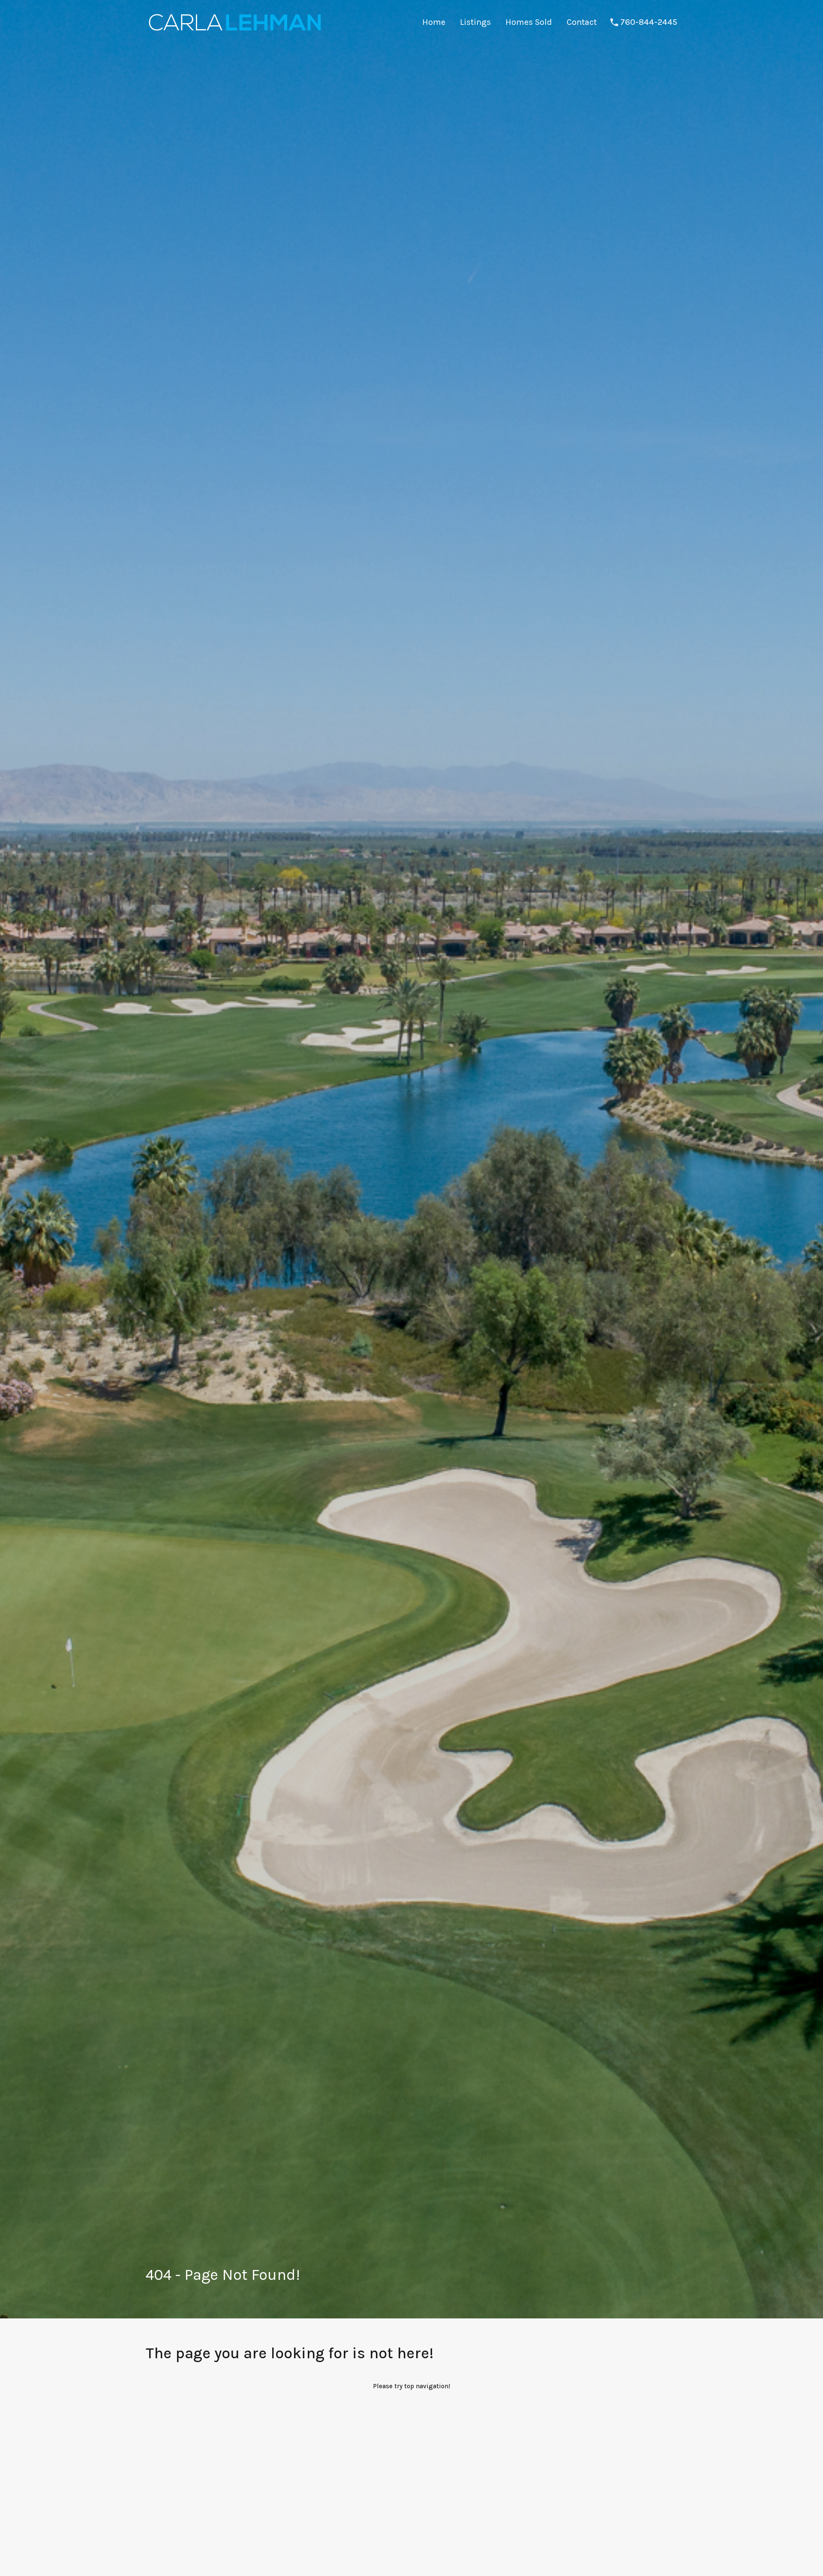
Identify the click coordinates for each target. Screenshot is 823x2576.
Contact (582, 22)
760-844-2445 (649, 22)
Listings (475, 22)
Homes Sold (529, 22)
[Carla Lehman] (234, 32)
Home (434, 22)
